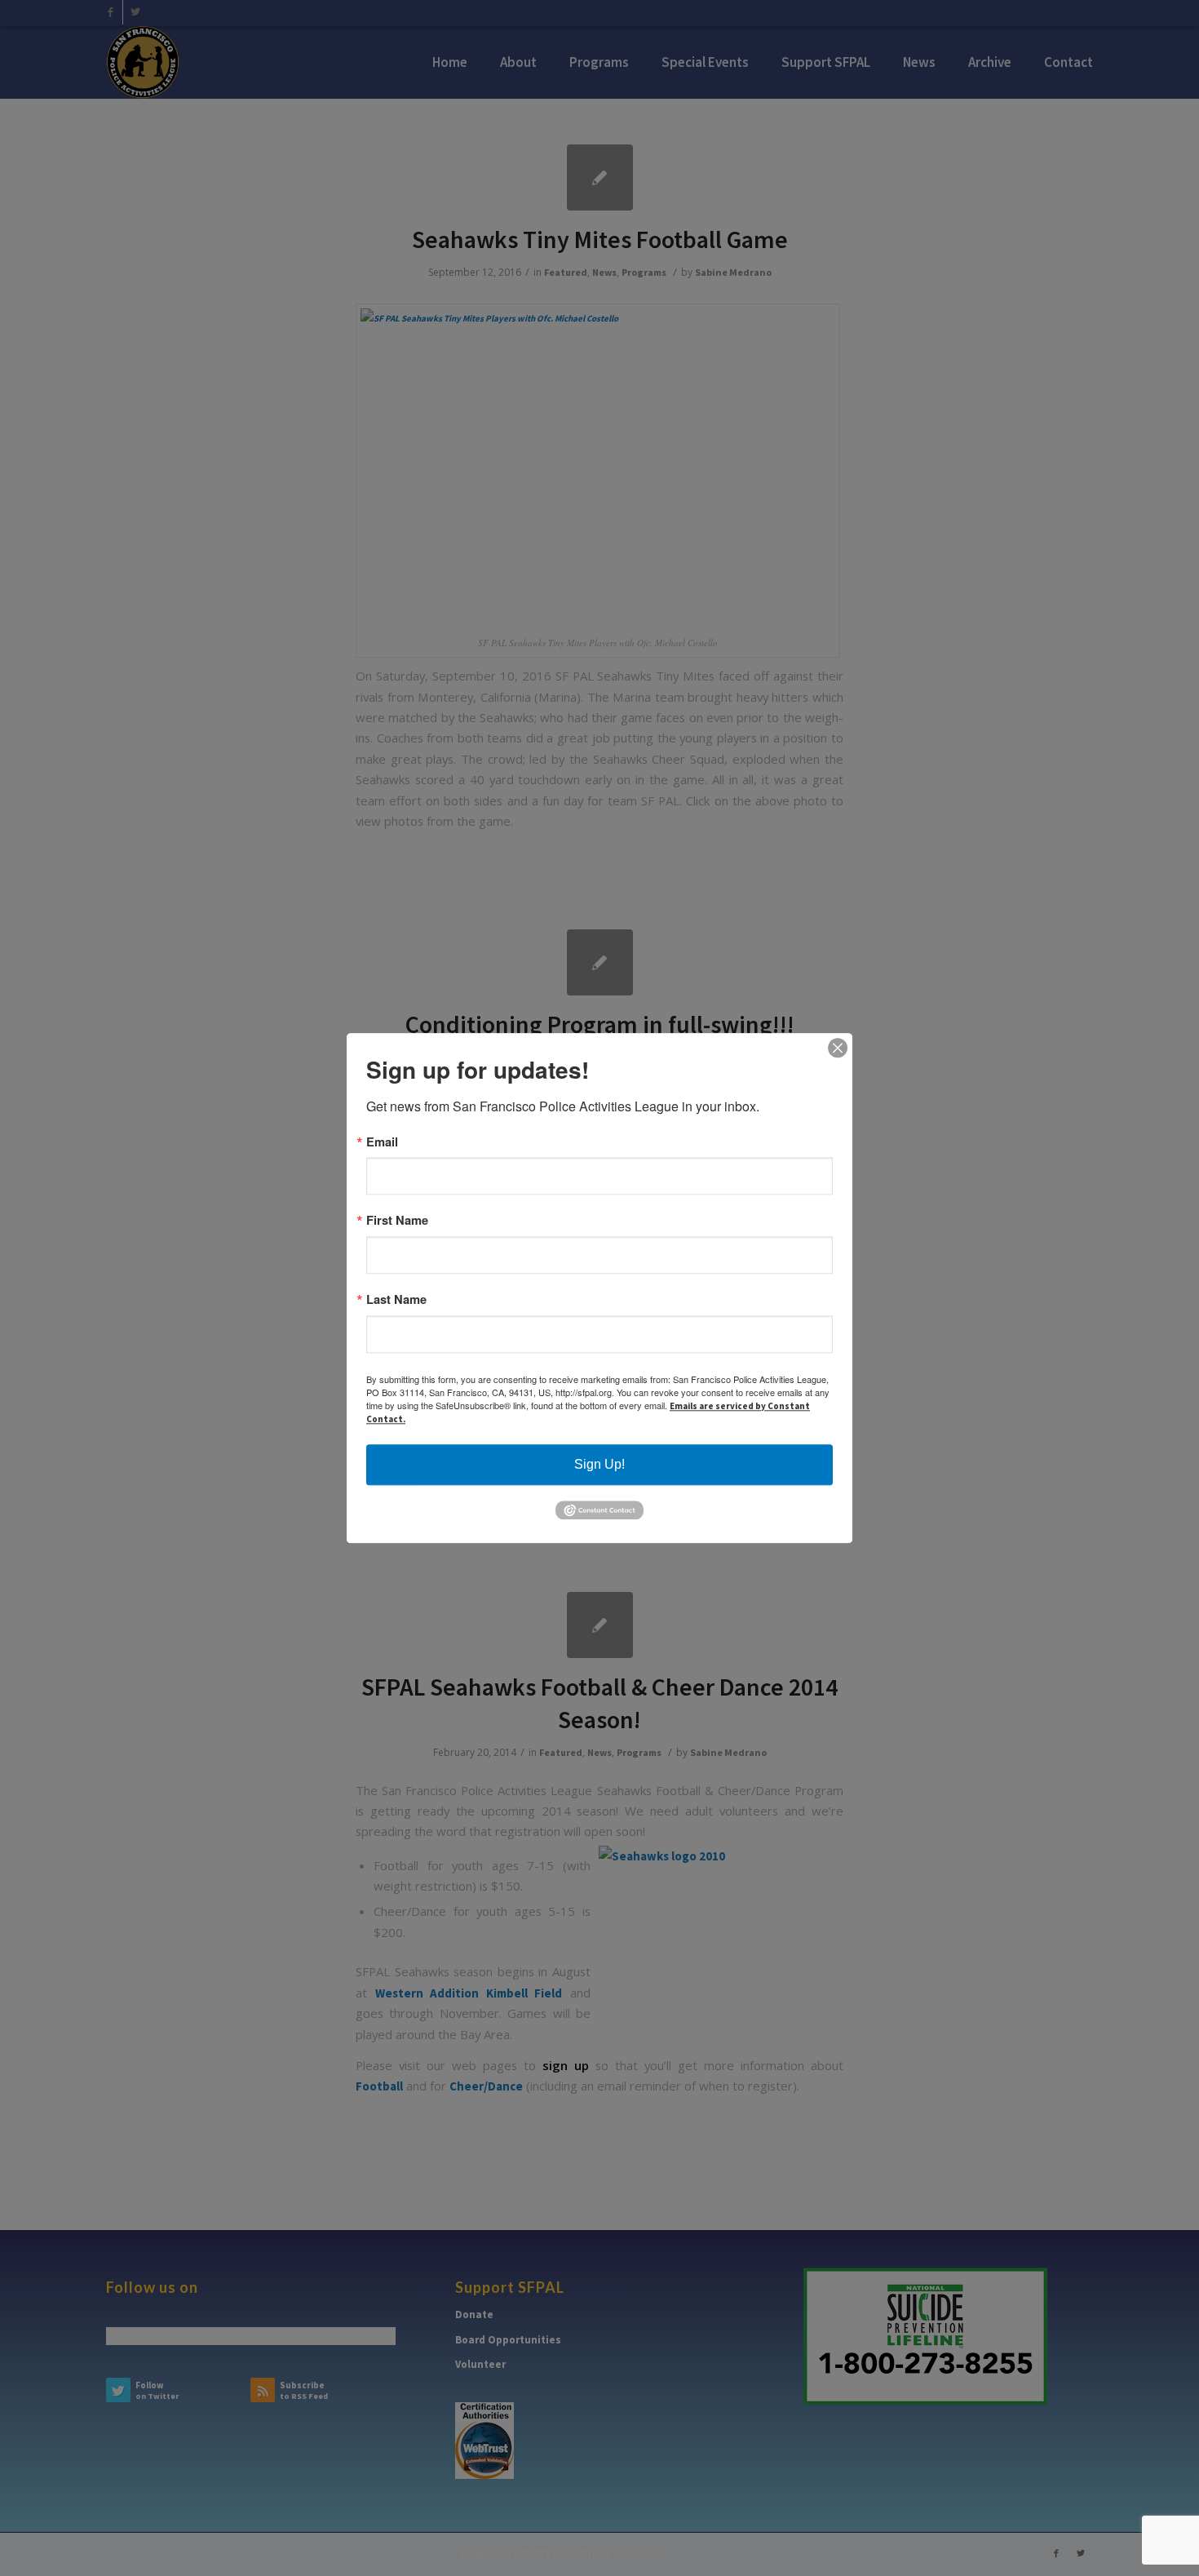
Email (382, 1142)
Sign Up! (599, 1464)
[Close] (838, 1048)
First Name (397, 1221)
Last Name (396, 1299)
